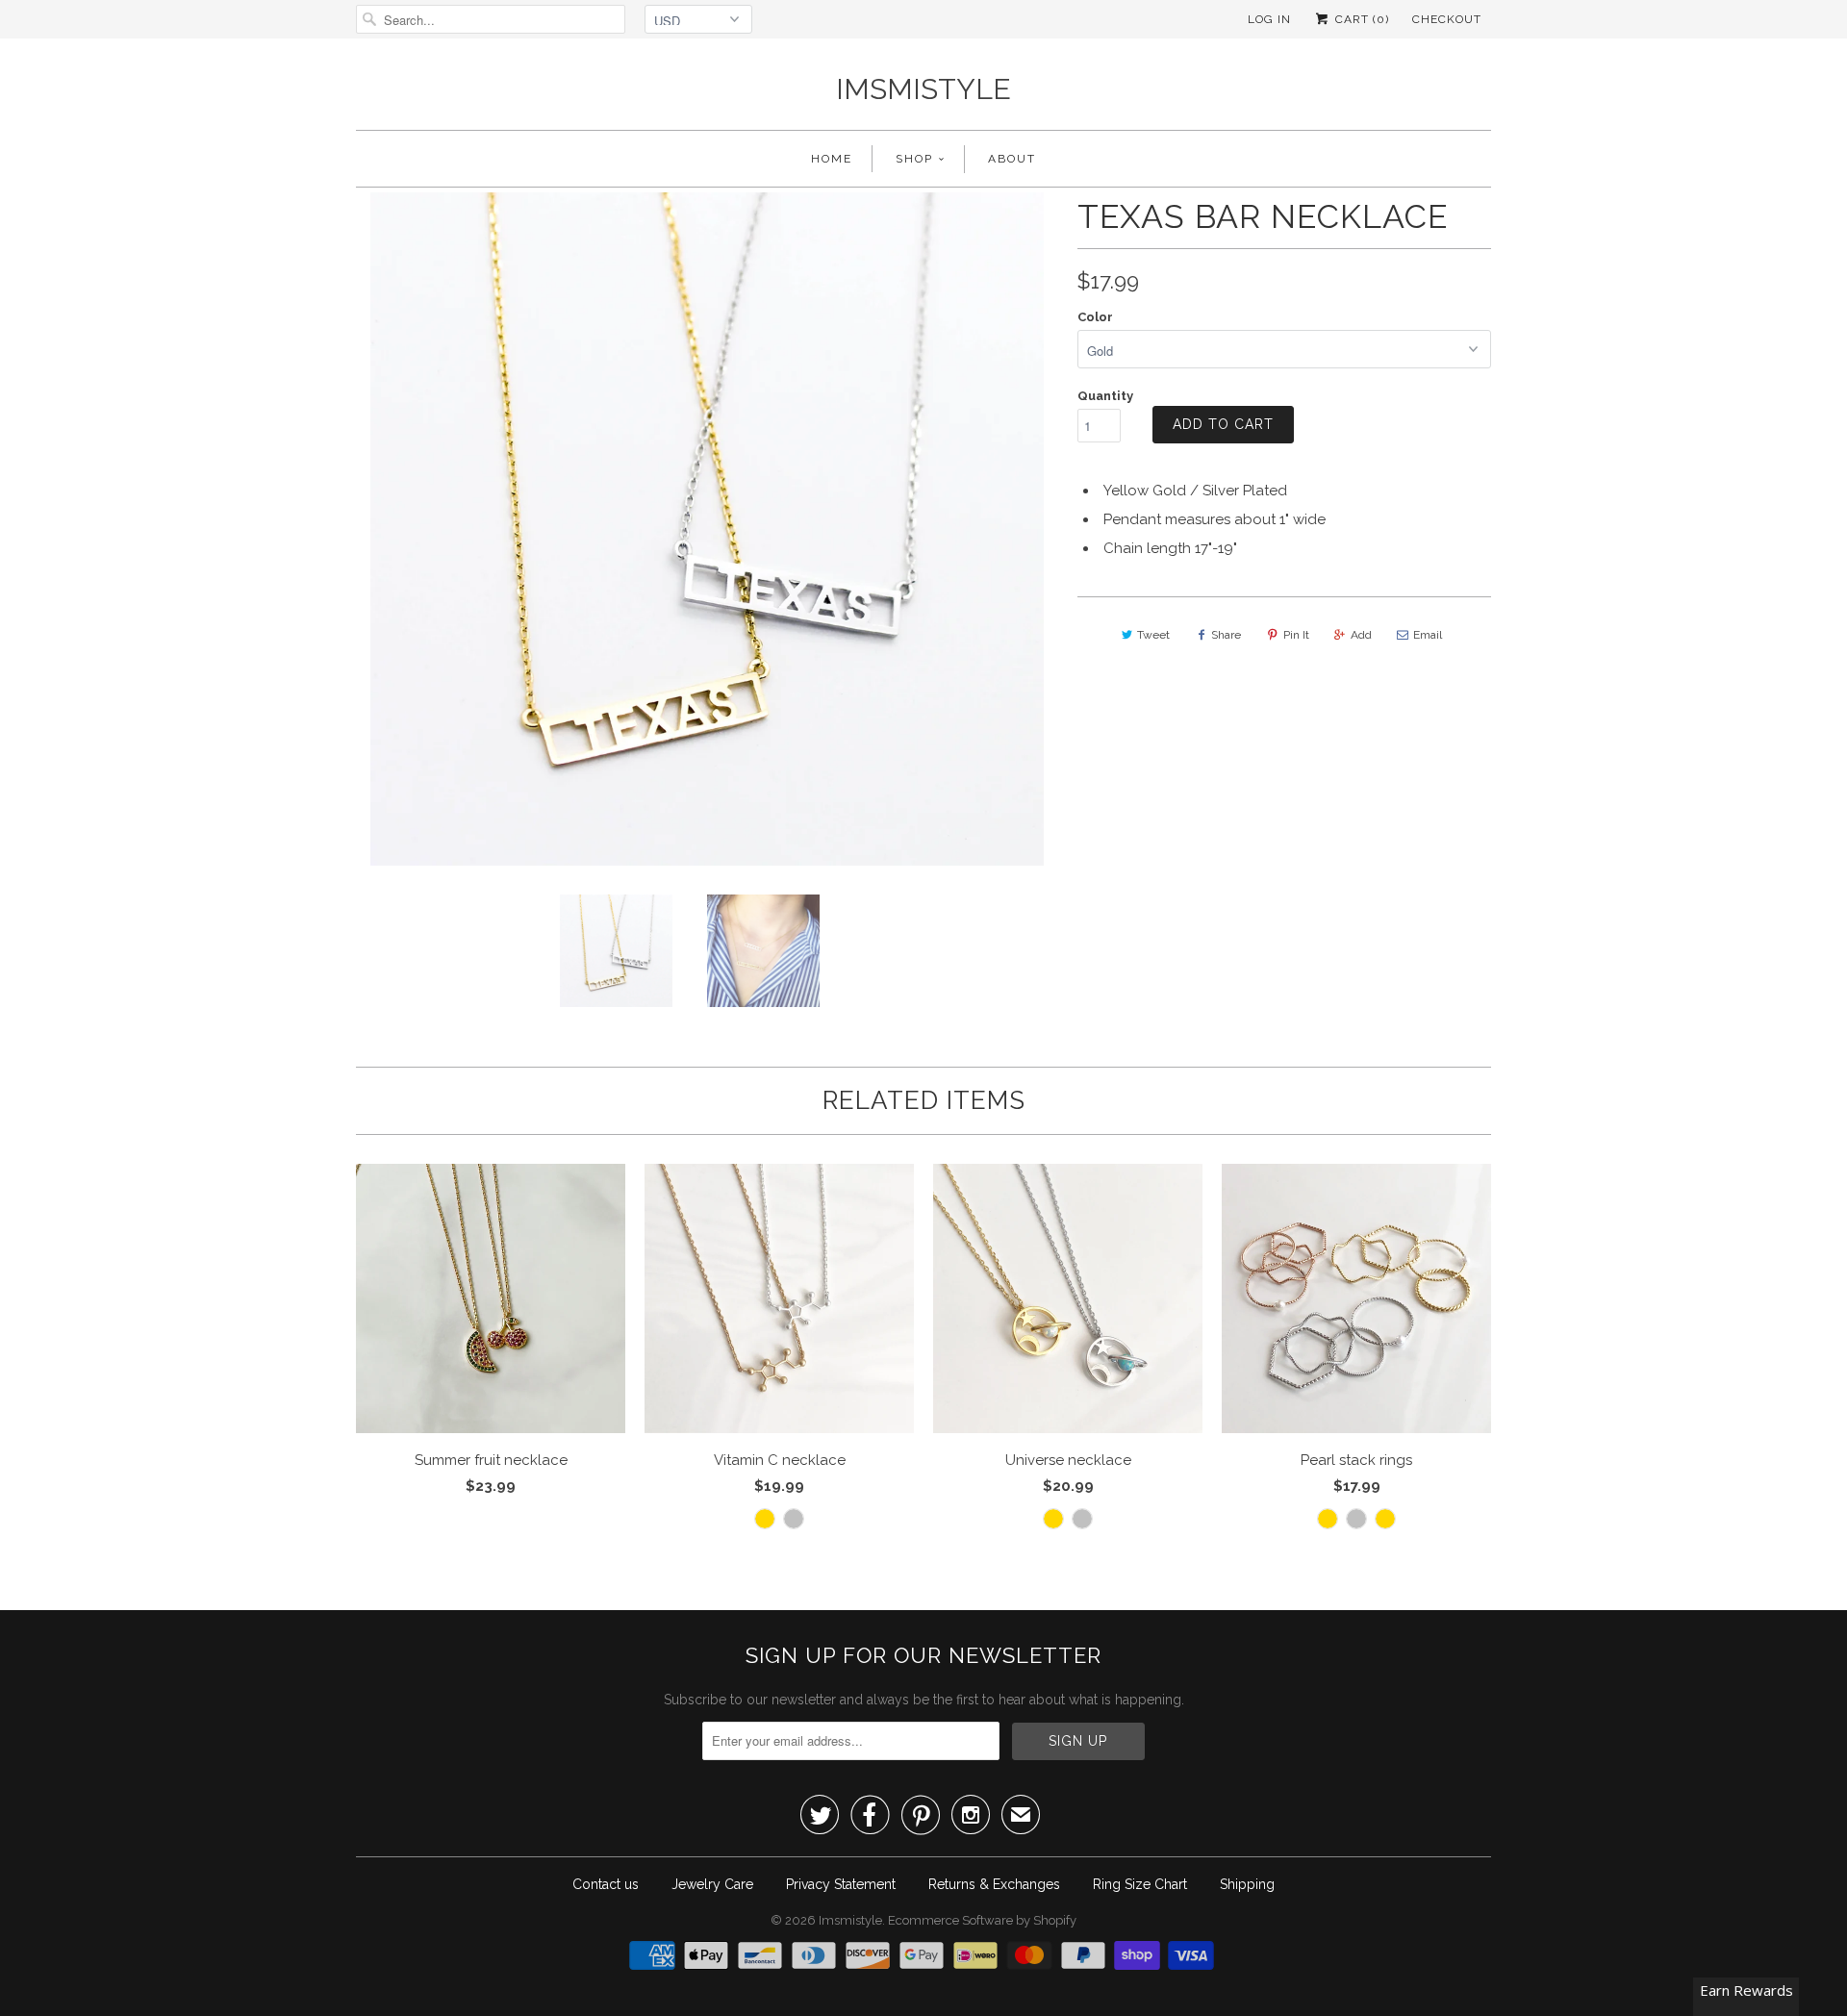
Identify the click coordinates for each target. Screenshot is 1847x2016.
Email (1428, 635)
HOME (832, 159)
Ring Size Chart (1140, 1884)
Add (1361, 635)
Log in (1269, 19)
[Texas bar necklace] (509, 529)
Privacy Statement (841, 1884)
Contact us (606, 1884)
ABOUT (1012, 159)
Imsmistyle (923, 89)
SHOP (914, 159)
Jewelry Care (712, 1884)
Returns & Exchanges (994, 1884)
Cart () (1360, 19)
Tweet (1153, 635)
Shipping (1247, 1884)
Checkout (1447, 19)
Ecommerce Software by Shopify (982, 1920)
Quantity (1105, 396)
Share (1226, 635)
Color (1095, 317)
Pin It (1296, 635)
